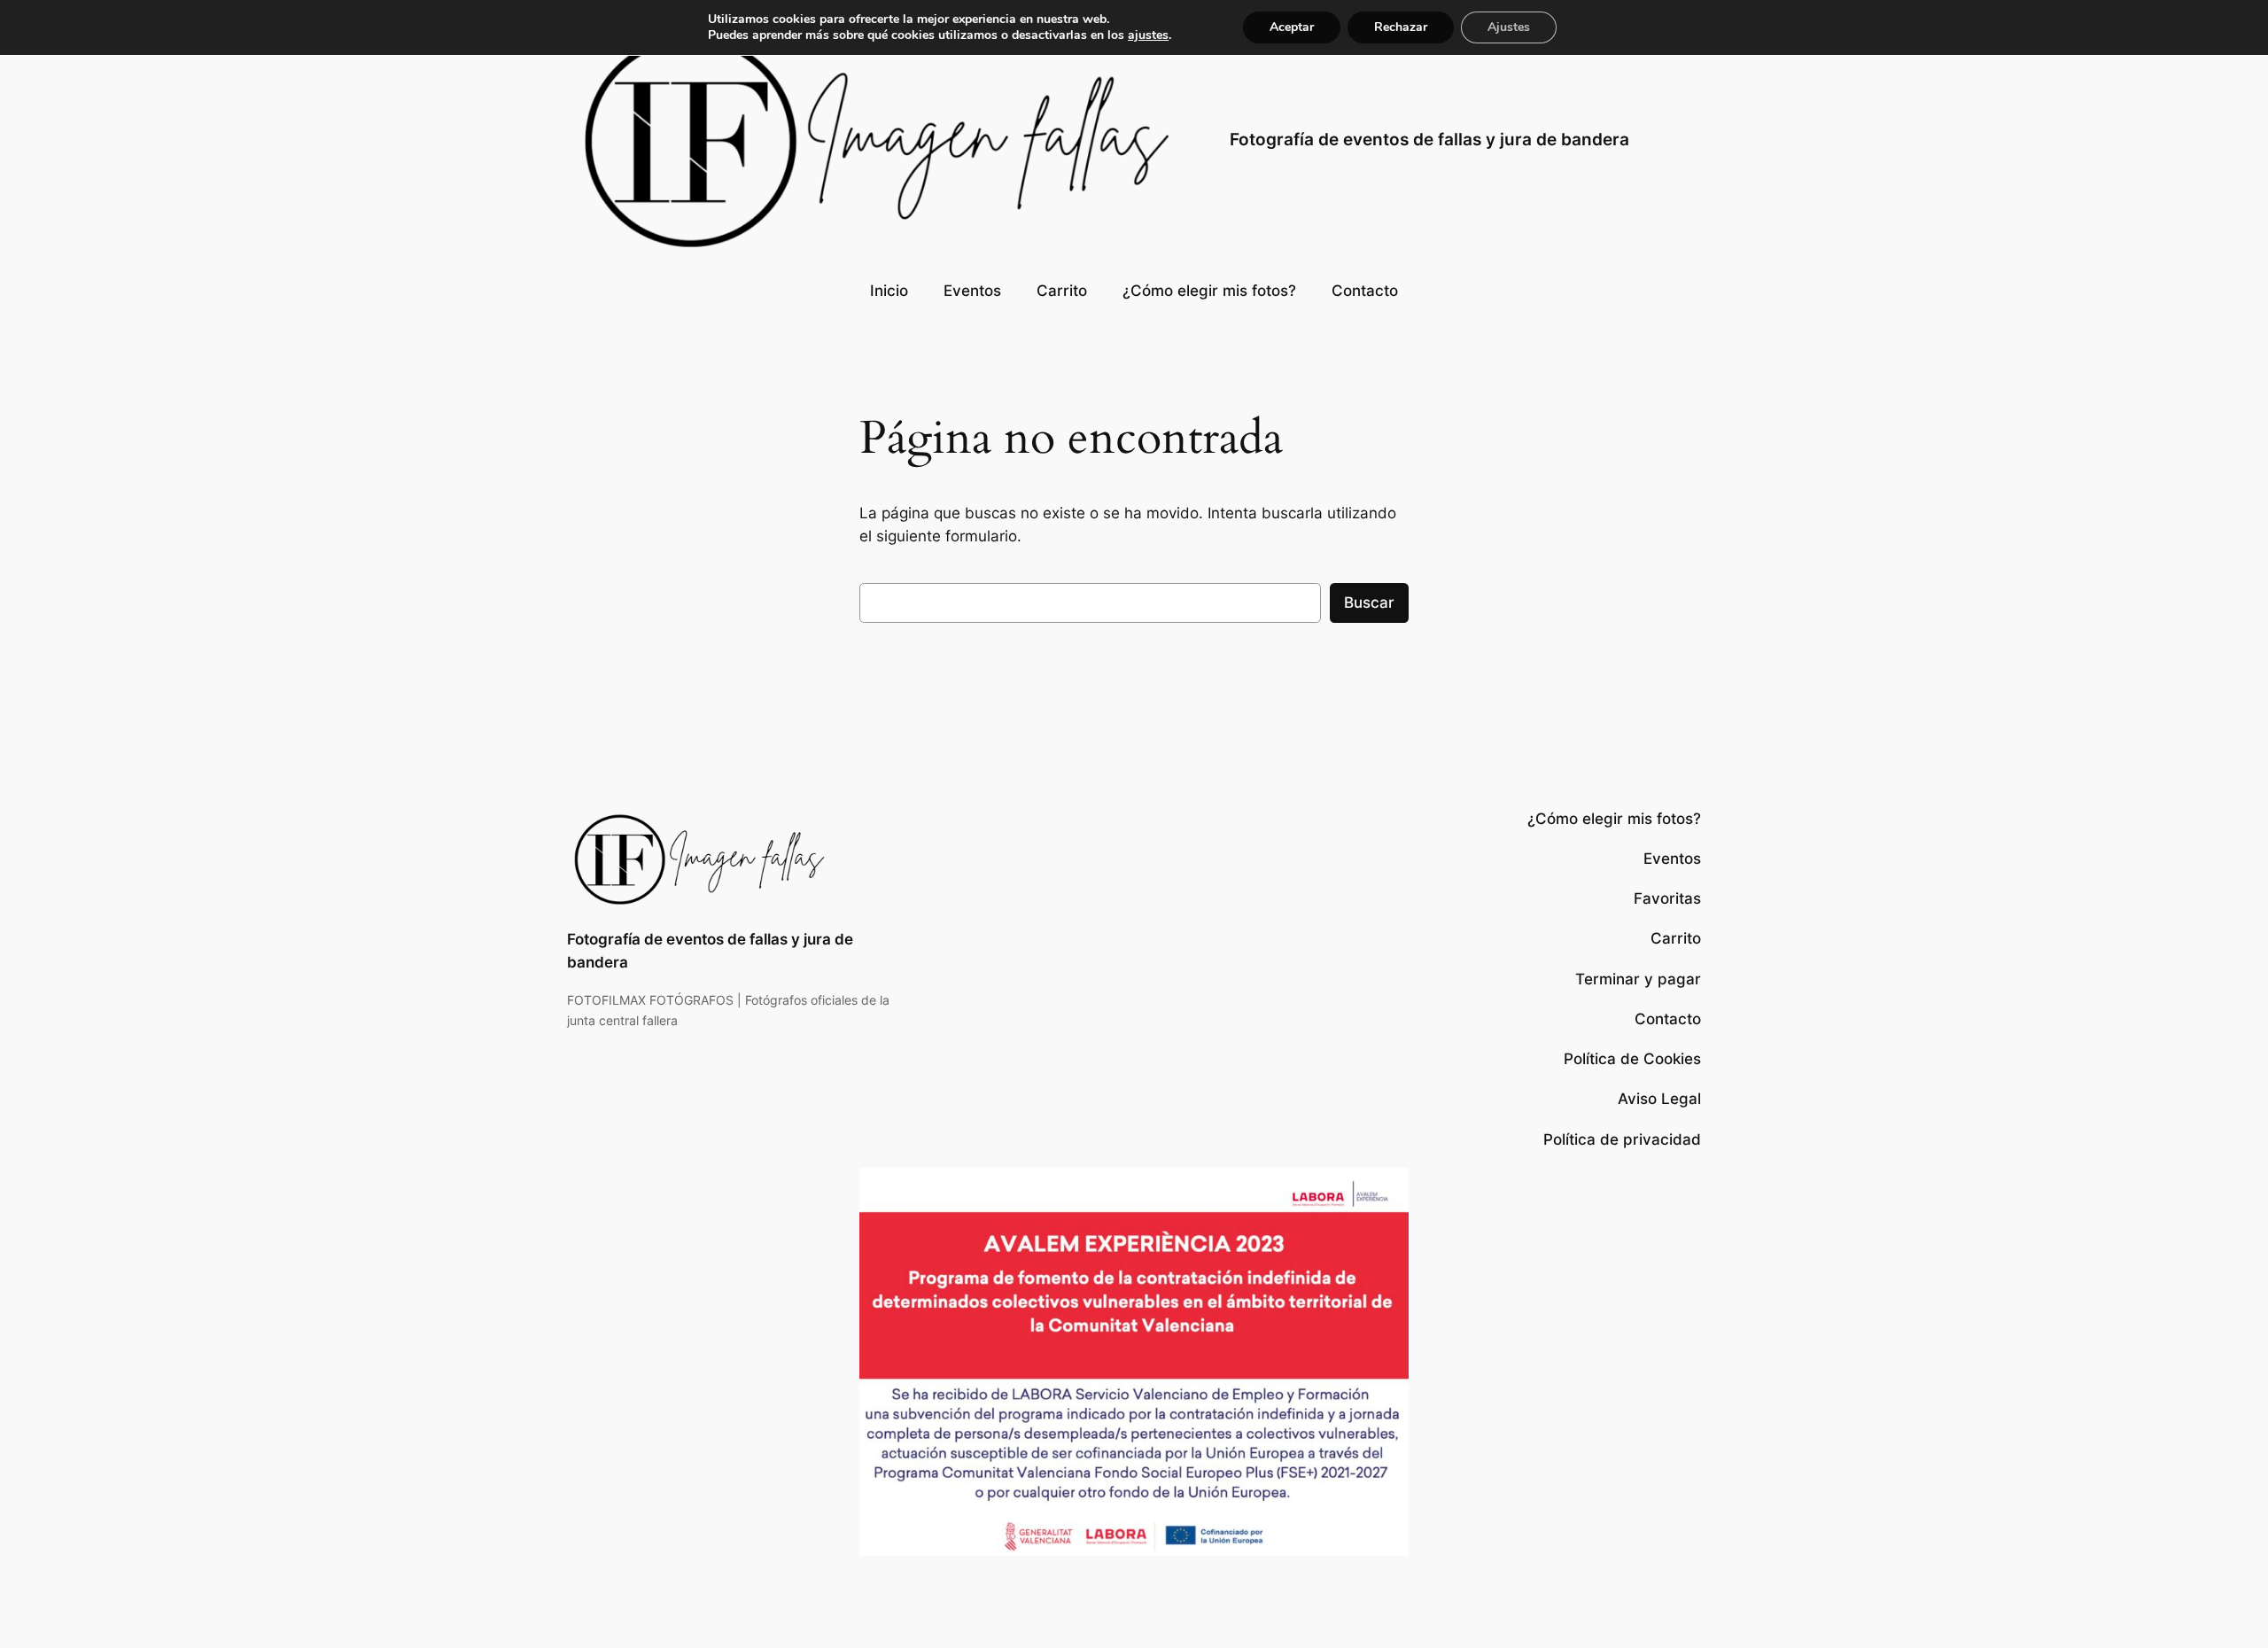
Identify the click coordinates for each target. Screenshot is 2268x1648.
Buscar (1369, 602)
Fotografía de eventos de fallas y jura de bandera (1429, 139)
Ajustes (1509, 27)
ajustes (1148, 35)
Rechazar (1401, 27)
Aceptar (1292, 27)
